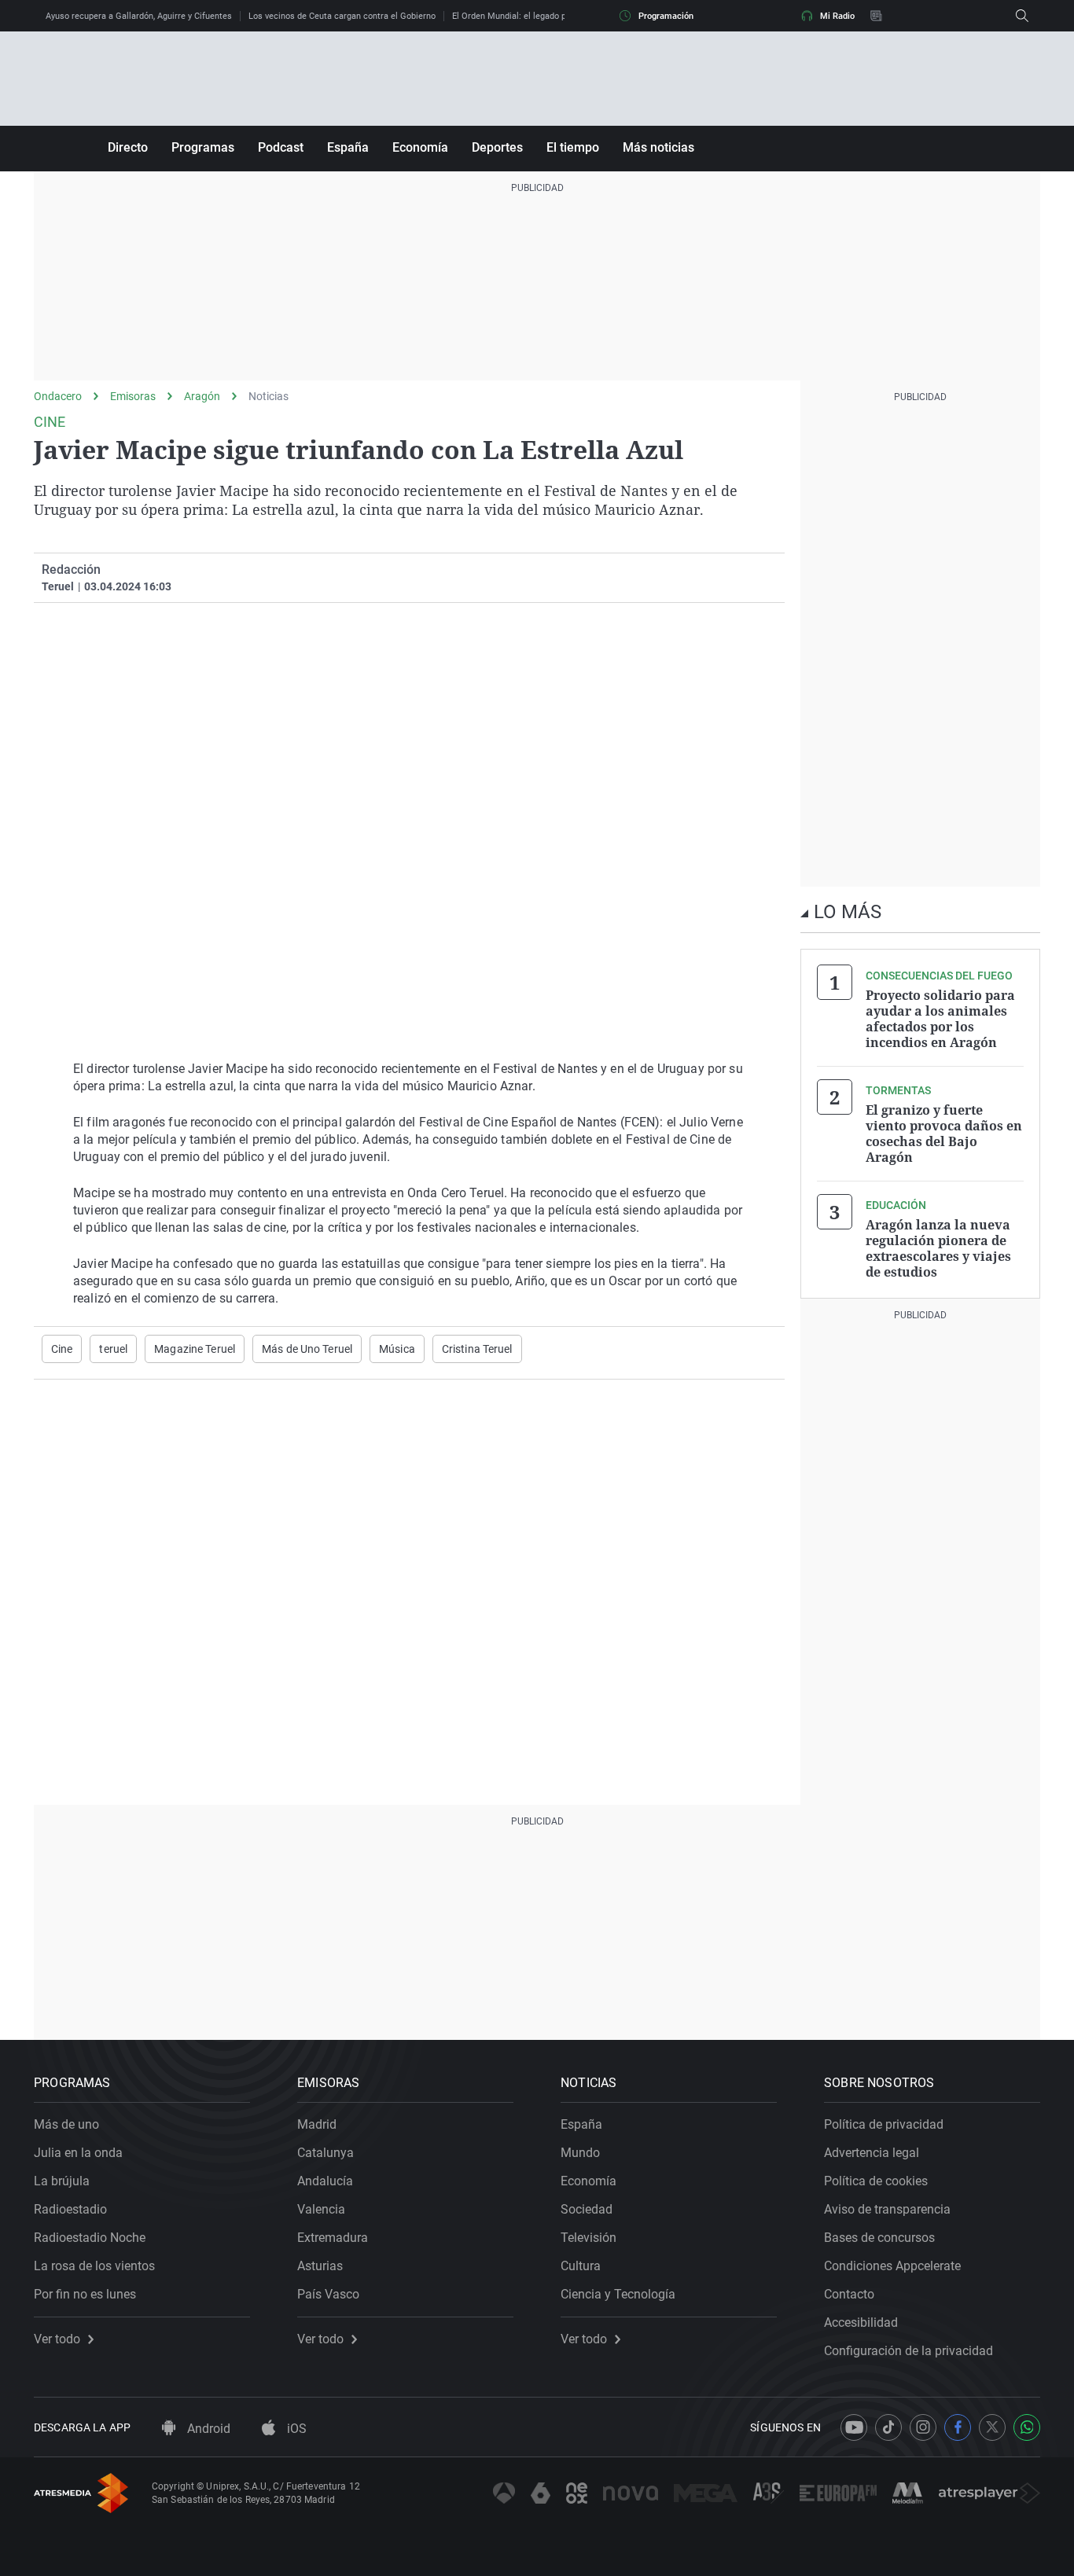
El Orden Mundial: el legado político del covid (540, 16)
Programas (203, 147)
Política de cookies (876, 2181)
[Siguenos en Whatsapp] (1027, 2427)
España (348, 147)
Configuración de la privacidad (908, 2351)
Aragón (202, 396)
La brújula (62, 2181)
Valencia (321, 2209)
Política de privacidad (884, 2124)
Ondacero (58, 396)
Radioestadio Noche (90, 2238)
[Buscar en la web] (1022, 16)
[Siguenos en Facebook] (958, 2427)
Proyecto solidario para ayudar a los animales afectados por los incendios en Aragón (940, 1019)
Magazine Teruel (195, 1349)
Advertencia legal (872, 2153)
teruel (113, 1349)
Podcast (281, 147)
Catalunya (326, 2153)
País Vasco (328, 2294)
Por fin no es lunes (85, 2294)
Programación (666, 16)
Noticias (268, 396)
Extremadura (333, 2238)
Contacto (849, 2294)
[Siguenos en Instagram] (923, 2427)
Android (207, 2429)
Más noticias (658, 147)
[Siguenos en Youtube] (854, 2427)
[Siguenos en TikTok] (888, 2427)
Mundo (580, 2153)
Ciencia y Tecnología (618, 2294)
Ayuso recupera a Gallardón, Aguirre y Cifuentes (139, 16)
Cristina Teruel (477, 1349)
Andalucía (325, 2181)
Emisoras (133, 396)
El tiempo (573, 147)
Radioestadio (70, 2209)
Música (397, 1349)
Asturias (320, 2266)
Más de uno (66, 2124)
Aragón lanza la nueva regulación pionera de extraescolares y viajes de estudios (938, 1248)
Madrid (317, 2124)
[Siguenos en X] (992, 2427)
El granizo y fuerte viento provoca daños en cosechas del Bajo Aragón (944, 1134)
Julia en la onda (78, 2153)
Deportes (497, 147)
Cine (62, 1349)
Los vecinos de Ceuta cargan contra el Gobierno (342, 16)
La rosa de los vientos (94, 2266)
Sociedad (587, 2209)
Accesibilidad (861, 2322)
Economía (420, 147)
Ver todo (57, 2339)
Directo (128, 147)
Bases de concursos (879, 2238)
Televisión (588, 2238)
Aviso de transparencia (887, 2209)
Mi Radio (837, 16)
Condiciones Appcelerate (892, 2266)
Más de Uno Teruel (307, 1349)
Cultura (581, 2266)
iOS (295, 2429)
